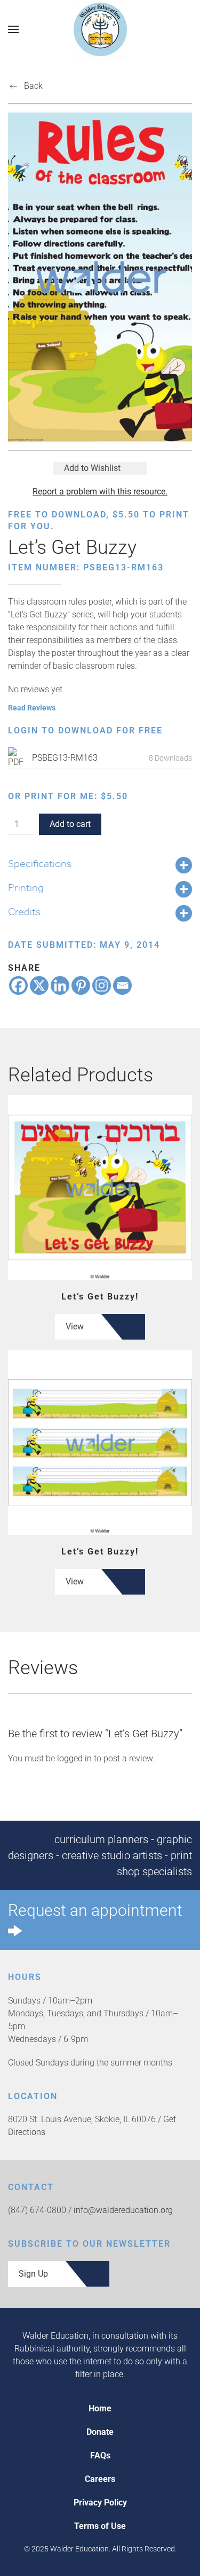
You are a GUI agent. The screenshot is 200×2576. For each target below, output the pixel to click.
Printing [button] (26, 887)
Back (33, 86)
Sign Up (33, 2274)
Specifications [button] (40, 863)
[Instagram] (102, 985)
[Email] (122, 985)
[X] (39, 985)
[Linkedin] (60, 985)
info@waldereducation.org (123, 2210)
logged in (74, 1758)
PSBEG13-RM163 (65, 758)
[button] (13, 29)
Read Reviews (32, 708)
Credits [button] (24, 911)
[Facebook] (18, 985)
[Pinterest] (81, 985)
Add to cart (70, 824)
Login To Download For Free (85, 730)
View (75, 1326)
